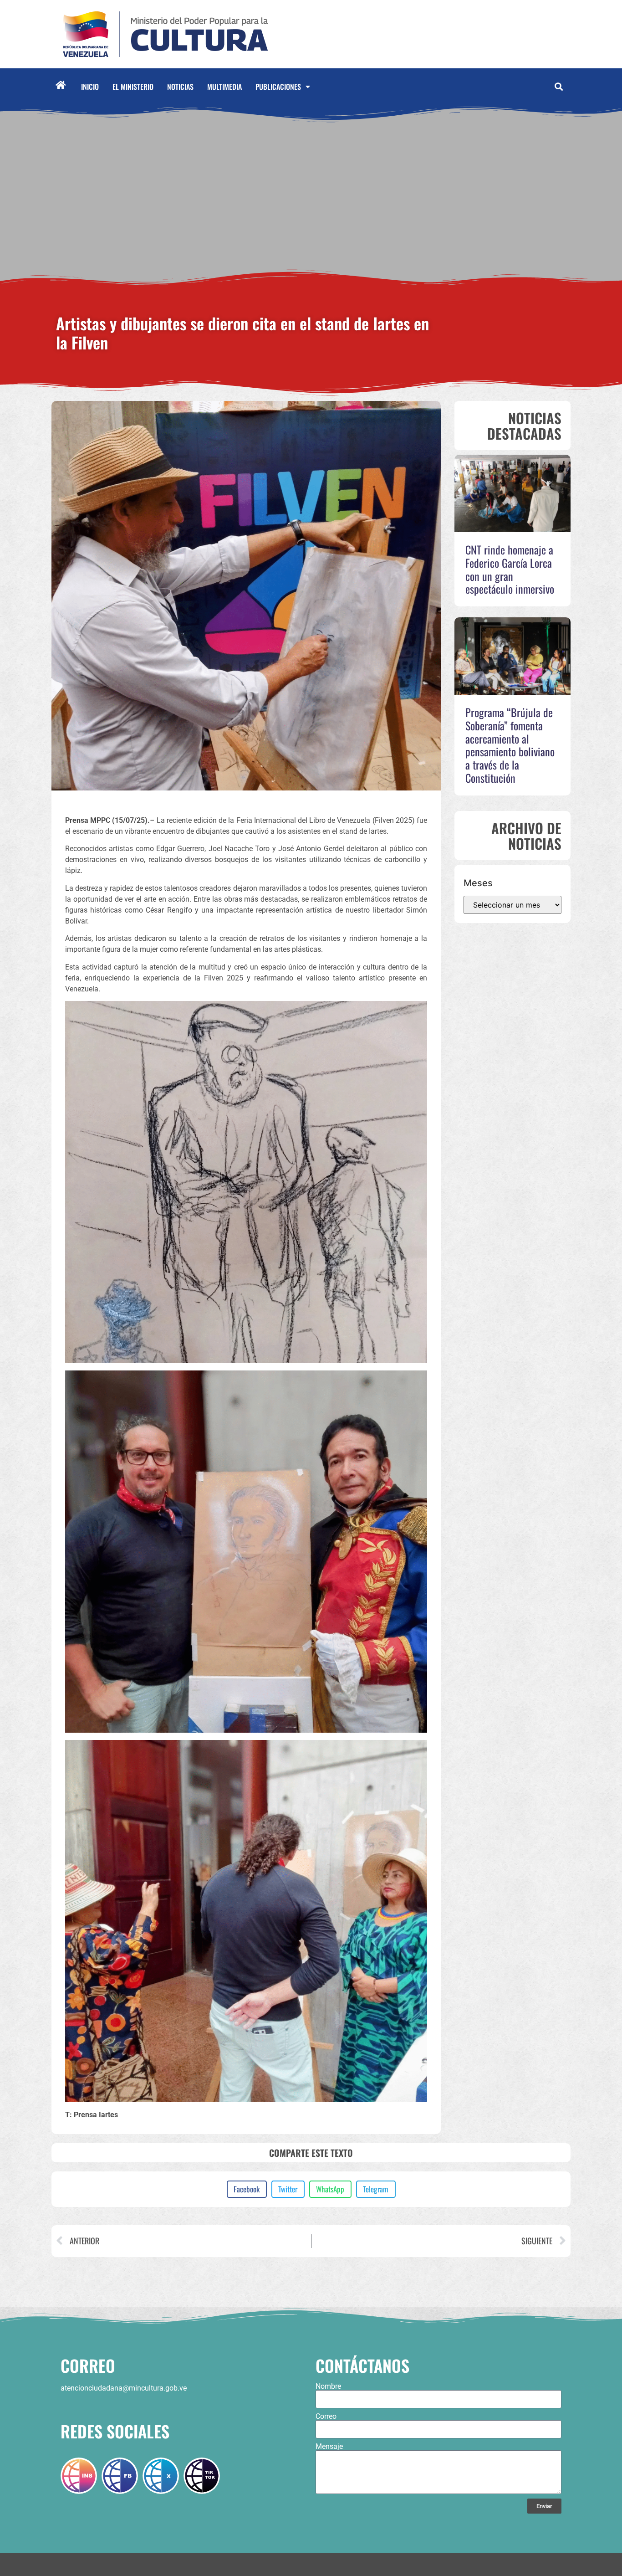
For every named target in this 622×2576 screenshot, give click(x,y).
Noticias (180, 87)
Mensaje (329, 2447)
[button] (558, 87)
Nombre (328, 2386)
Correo (326, 2417)
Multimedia (224, 87)
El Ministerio (133, 87)
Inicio (90, 87)
